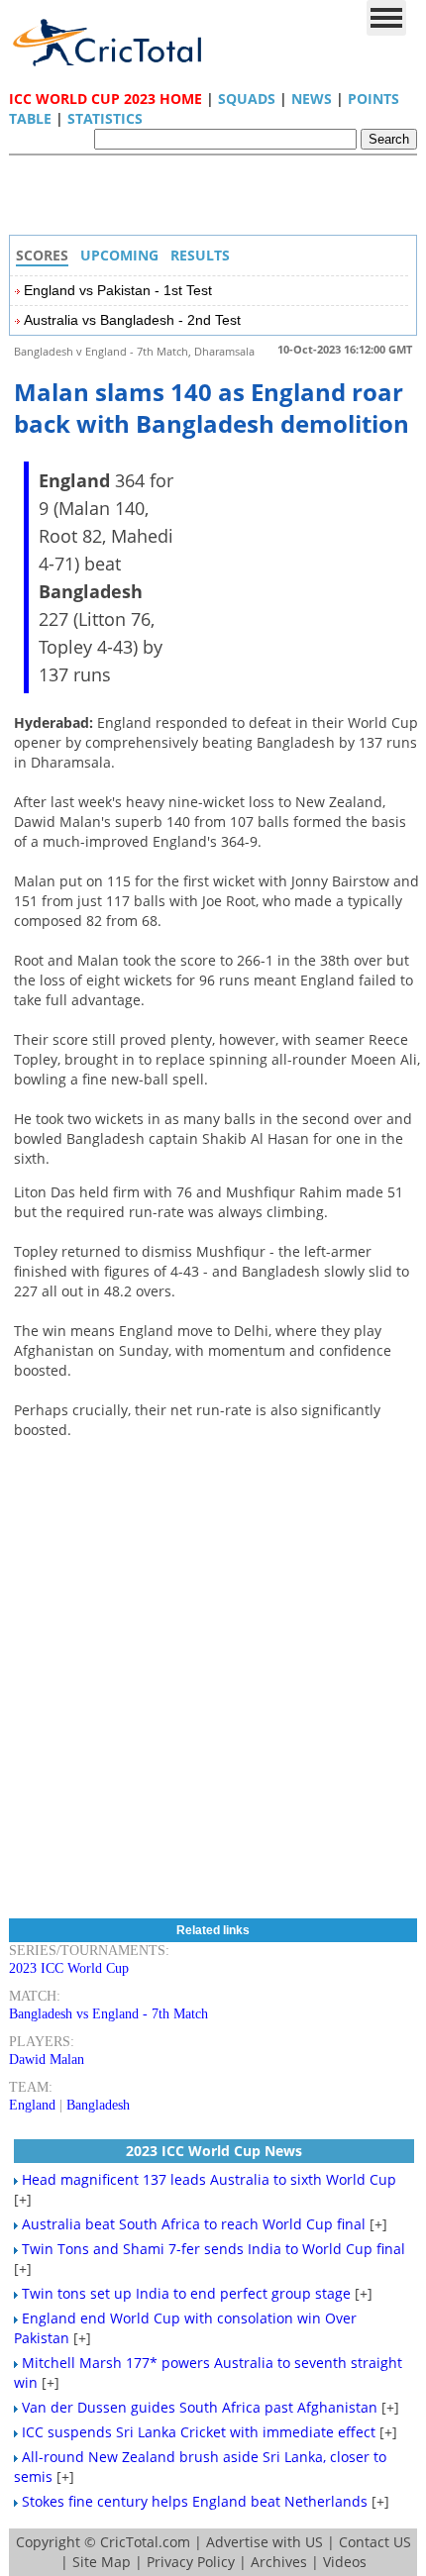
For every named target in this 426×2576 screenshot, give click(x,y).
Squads (247, 99)
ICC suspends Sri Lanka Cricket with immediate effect (199, 2432)
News (312, 99)
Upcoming (119, 255)
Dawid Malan (47, 2060)
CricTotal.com (145, 2542)
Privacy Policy (191, 2562)
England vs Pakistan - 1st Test (118, 290)
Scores (42, 255)
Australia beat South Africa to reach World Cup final (194, 2224)
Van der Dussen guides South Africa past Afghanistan (200, 2407)
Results (200, 255)
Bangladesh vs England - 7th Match (108, 2014)
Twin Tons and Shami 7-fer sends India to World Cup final (213, 2249)
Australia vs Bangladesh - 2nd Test (132, 320)
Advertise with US (265, 2542)
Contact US (375, 2542)
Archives (279, 2562)
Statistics (105, 118)
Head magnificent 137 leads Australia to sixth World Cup (209, 2179)
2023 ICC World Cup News (214, 2151)
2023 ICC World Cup (69, 1968)
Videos (345, 2562)
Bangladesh (98, 2105)
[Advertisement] (218, 200)
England (32, 2105)
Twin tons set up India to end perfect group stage (186, 2293)
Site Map (102, 2562)
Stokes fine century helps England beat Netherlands (195, 2501)
